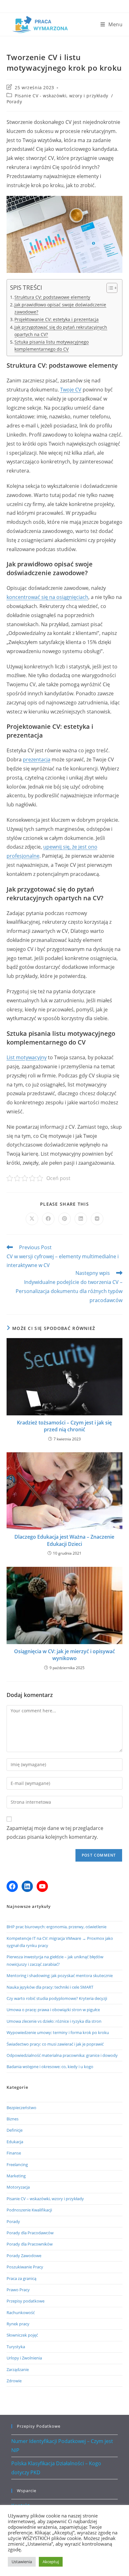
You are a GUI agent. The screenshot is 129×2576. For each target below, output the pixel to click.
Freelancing (17, 2165)
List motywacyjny (27, 1057)
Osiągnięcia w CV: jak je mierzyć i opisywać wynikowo (64, 1655)
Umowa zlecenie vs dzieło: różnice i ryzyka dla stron (54, 2021)
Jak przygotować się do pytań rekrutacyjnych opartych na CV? (61, 331)
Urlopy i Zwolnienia (24, 2358)
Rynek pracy (18, 2324)
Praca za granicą (21, 2278)
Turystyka (16, 2347)
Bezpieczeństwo (21, 2108)
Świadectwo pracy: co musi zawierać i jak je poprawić (55, 2044)
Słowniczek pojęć (22, 2335)
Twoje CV (71, 390)
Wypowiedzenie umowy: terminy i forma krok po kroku (58, 2032)
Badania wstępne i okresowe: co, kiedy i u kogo (50, 2067)
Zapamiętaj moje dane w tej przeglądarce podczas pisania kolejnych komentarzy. (55, 1833)
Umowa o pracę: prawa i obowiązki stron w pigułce (53, 2010)
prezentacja (37, 759)
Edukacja (15, 2142)
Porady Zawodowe (24, 2256)
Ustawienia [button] (22, 2562)
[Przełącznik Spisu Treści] (109, 288)
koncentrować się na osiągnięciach (47, 597)
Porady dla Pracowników (30, 2244)
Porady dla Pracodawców (30, 2233)
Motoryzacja (18, 2187)
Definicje (15, 2130)
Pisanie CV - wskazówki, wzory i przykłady (62, 96)
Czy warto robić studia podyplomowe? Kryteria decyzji (57, 1998)
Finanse (14, 2153)
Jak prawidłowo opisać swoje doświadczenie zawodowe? (60, 308)
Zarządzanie (18, 2369)
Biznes (13, 2119)
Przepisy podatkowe (26, 2301)
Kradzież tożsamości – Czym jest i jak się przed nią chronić (64, 1426)
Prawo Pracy (18, 2290)
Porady (14, 102)
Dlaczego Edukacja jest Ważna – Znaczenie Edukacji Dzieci (64, 1540)
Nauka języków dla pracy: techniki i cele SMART (50, 1987)
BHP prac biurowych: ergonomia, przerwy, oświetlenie (57, 1927)
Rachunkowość (21, 2313)
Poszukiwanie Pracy (25, 2267)
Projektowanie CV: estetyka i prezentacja (57, 319)
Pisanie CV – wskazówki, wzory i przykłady (45, 2199)
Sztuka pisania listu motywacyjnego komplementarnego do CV (52, 345)
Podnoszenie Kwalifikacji (29, 2210)
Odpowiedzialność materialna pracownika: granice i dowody (62, 2055)
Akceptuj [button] (51, 2562)
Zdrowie (14, 2381)
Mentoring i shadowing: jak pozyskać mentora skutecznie (60, 1975)
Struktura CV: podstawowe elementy (52, 297)
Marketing (16, 2176)
